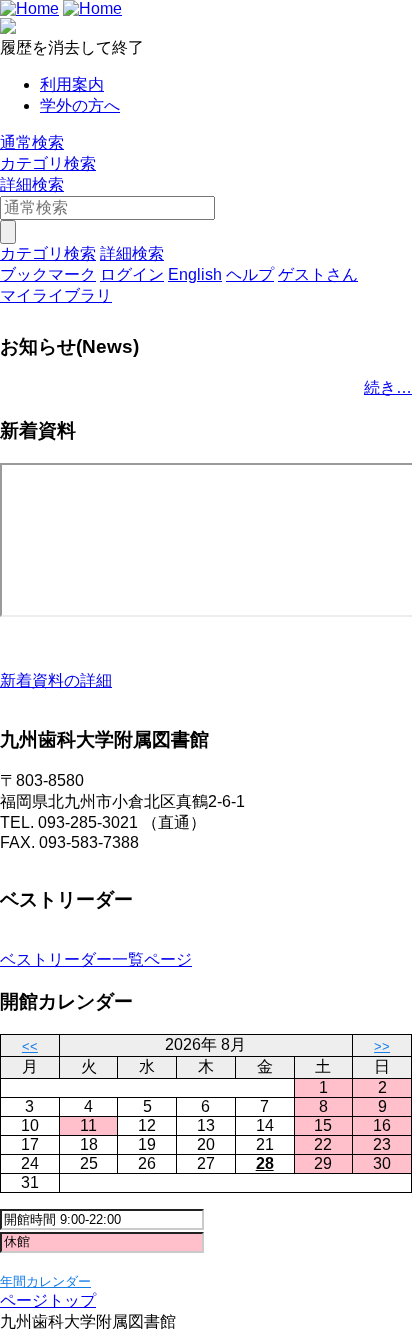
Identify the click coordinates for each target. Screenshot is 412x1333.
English (195, 274)
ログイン (132, 274)
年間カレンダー (45, 1281)
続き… (388, 387)
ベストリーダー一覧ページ (96, 959)
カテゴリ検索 (48, 163)
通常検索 (32, 142)
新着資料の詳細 (56, 680)
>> (382, 1046)
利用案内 (72, 84)
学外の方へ (80, 105)
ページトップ (48, 1300)
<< (30, 1046)
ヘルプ (250, 274)
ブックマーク (48, 274)
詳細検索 (32, 184)
